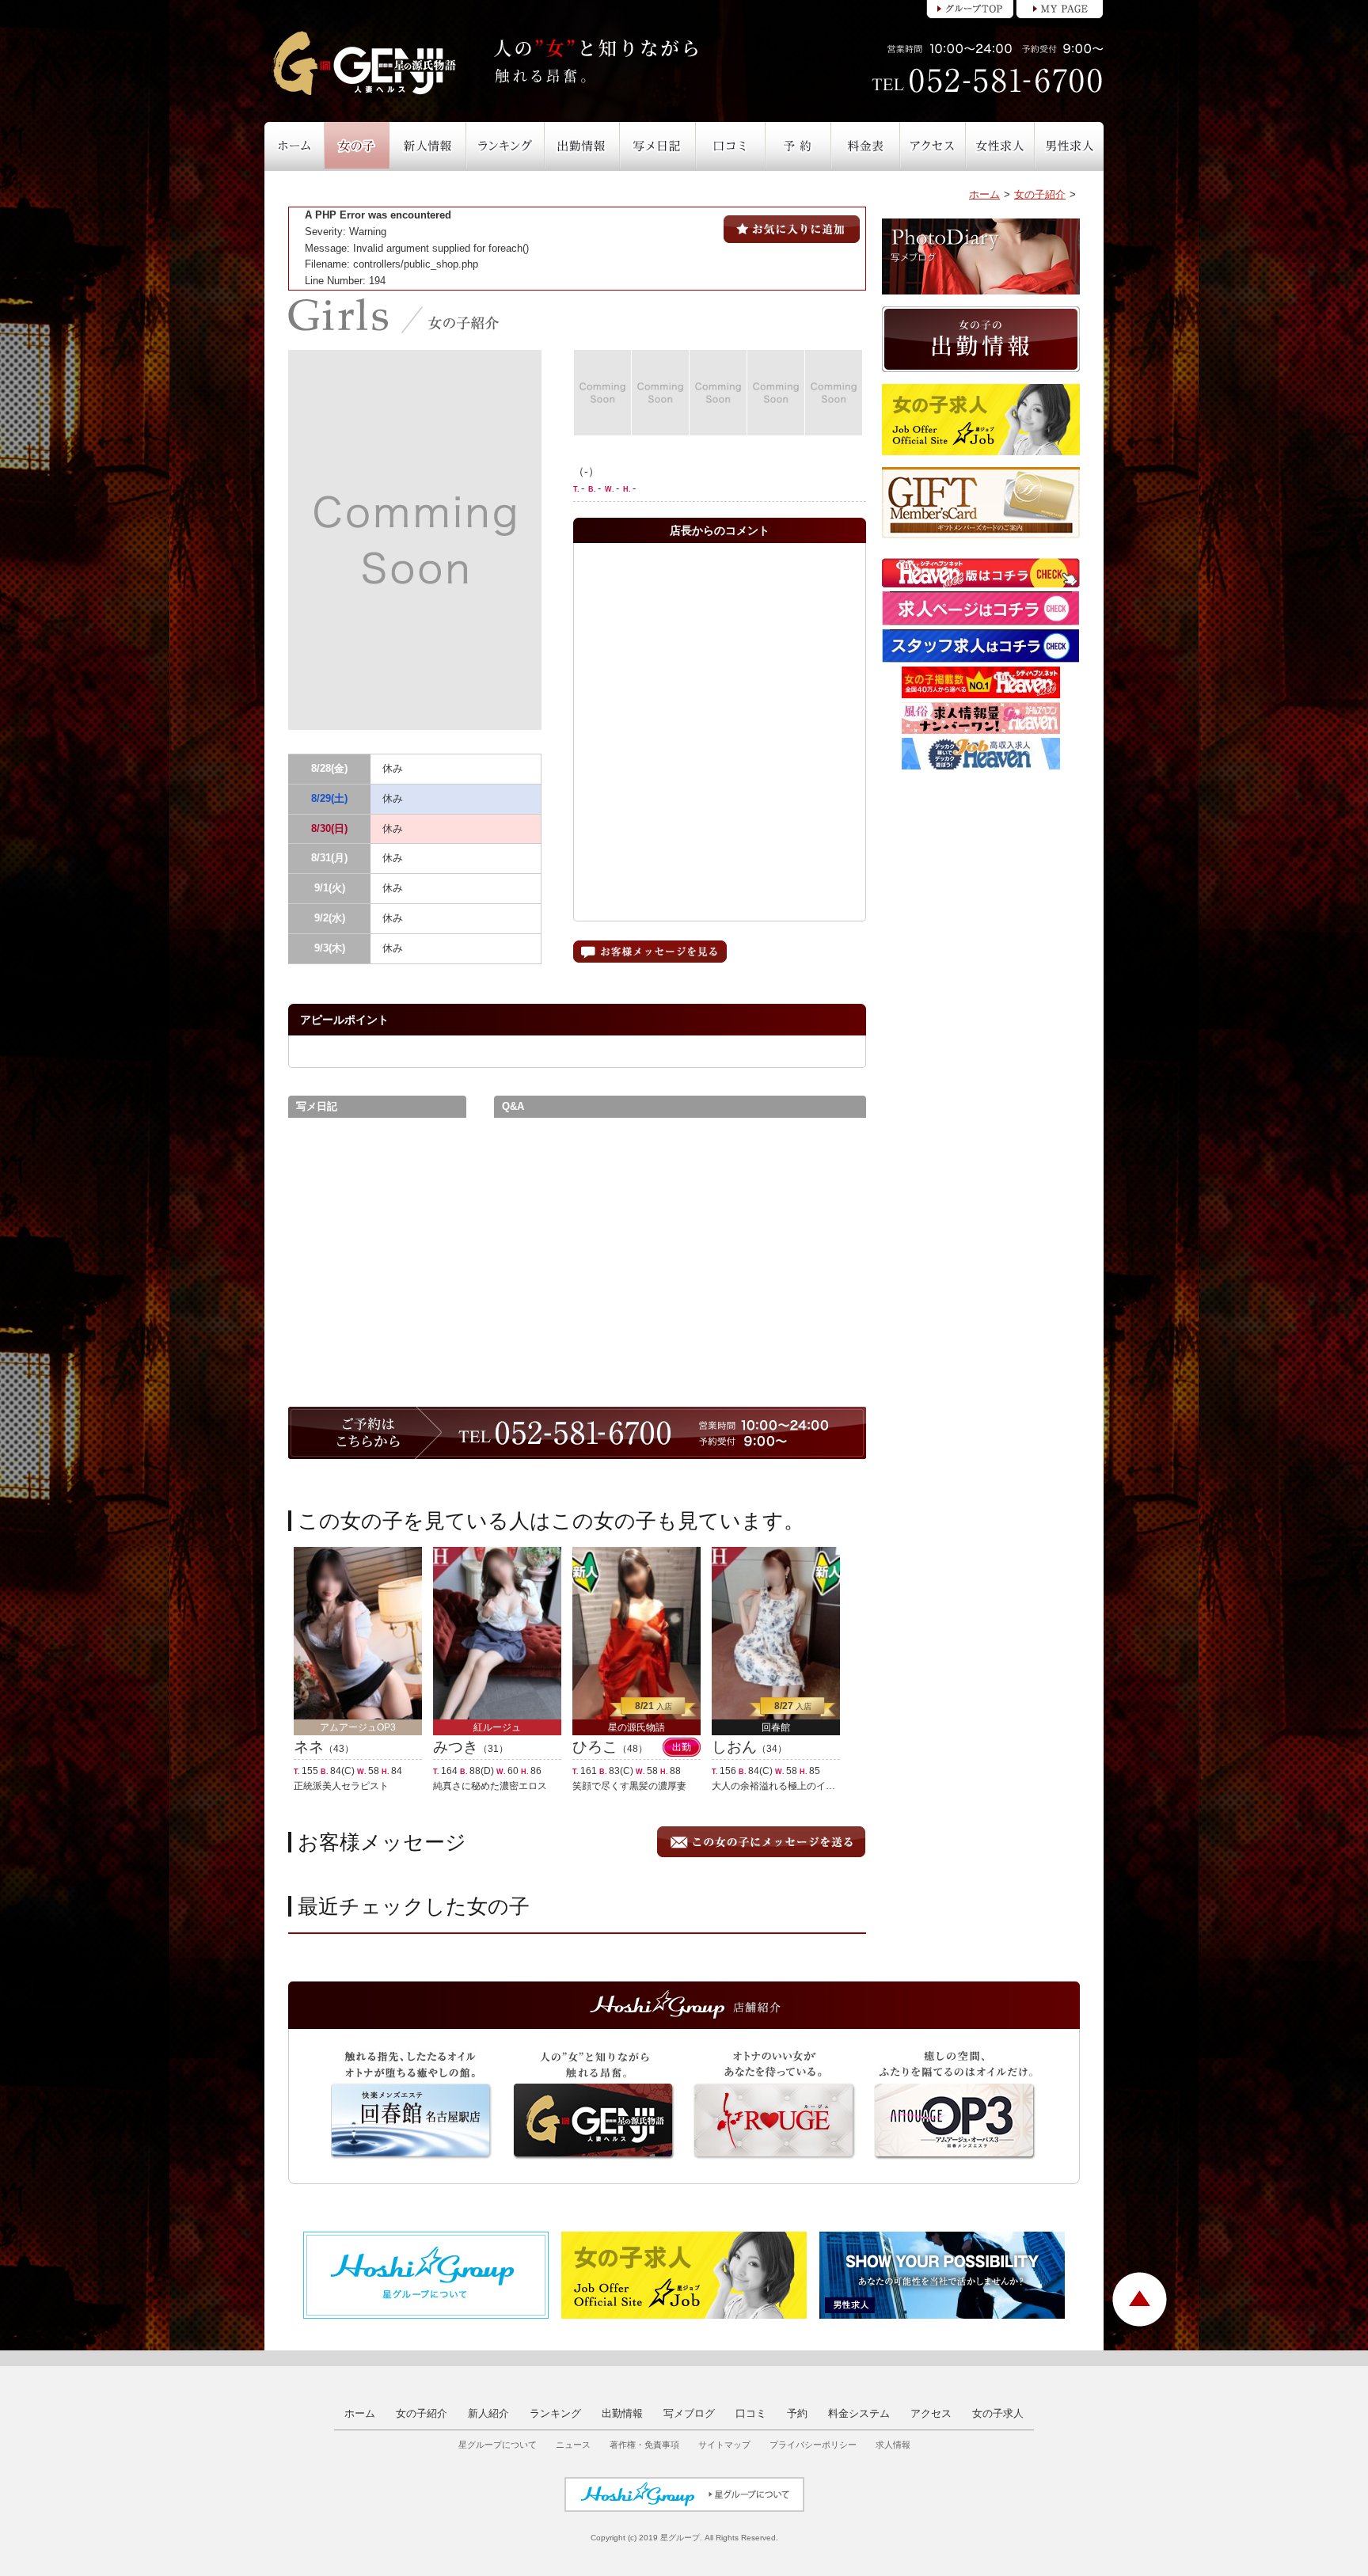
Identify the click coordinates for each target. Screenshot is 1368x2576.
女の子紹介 (1040, 194)
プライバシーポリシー (813, 2445)
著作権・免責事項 (644, 2445)
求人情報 (893, 2445)
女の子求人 (998, 2413)
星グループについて (498, 2445)
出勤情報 (622, 2413)
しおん (734, 1747)
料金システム (859, 2413)
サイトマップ (724, 2445)
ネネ (309, 1747)
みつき (456, 1747)
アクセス (931, 2413)
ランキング (555, 2413)
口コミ (751, 2413)
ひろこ (595, 1747)
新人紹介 (488, 2413)
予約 (797, 2413)
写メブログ (689, 2413)
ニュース (573, 2445)
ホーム (984, 194)
